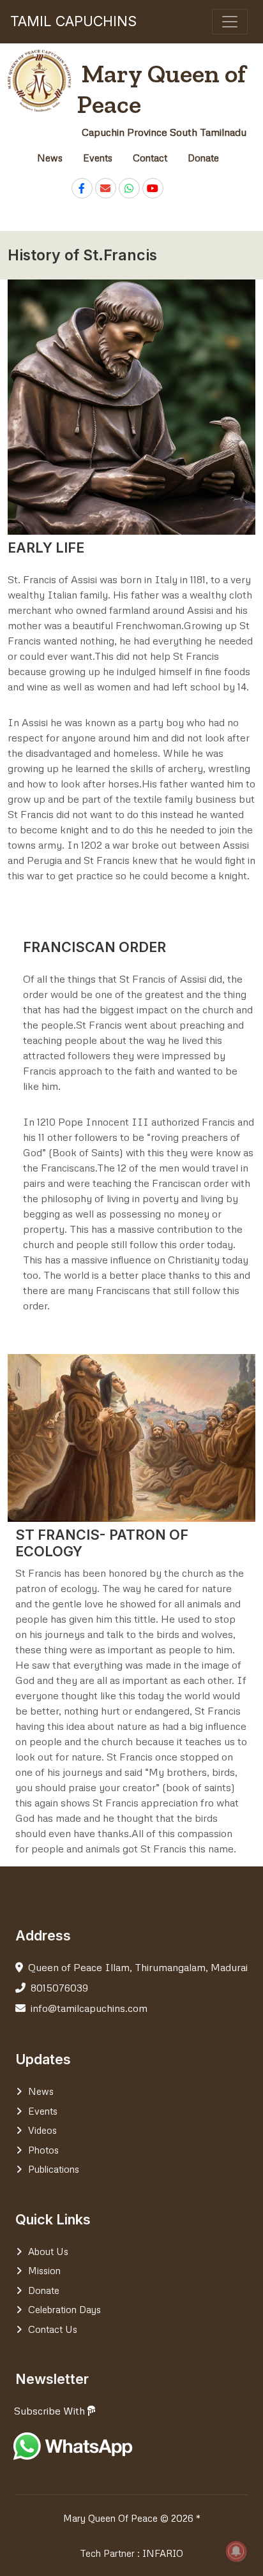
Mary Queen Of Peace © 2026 (128, 2518)
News (50, 158)
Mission (44, 2270)
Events (98, 158)
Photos (43, 2150)
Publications (54, 2169)
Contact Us (53, 2329)
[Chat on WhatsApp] (129, 188)
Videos (42, 2130)
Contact (150, 158)
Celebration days (64, 2309)
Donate (203, 158)
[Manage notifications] (236, 2551)
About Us (48, 2251)
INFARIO (163, 2553)
